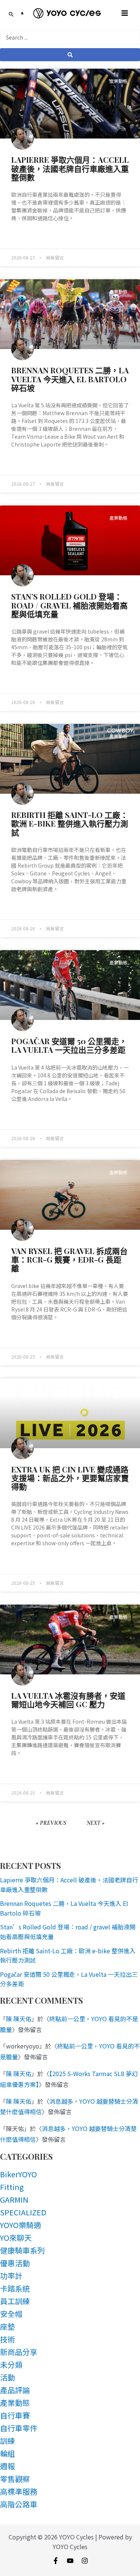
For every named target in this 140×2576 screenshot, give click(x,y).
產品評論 (15, 2390)
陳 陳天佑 (19, 2019)
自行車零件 (19, 2428)
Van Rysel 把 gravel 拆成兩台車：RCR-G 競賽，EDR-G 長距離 (69, 1259)
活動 (7, 2377)
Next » (96, 1823)
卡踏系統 (15, 2288)
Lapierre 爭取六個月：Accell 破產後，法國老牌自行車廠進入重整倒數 (70, 168)
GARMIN (14, 2199)
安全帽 (11, 2314)
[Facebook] (56, 2561)
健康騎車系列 (22, 2250)
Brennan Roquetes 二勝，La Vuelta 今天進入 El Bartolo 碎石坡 (70, 379)
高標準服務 (19, 2491)
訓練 (7, 2441)
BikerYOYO (18, 2174)
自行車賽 (15, 2415)
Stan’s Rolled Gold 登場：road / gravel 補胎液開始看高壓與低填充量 (69, 605)
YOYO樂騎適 (21, 2225)
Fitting (12, 2187)
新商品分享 (19, 2352)
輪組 (7, 2453)
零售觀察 (15, 2479)
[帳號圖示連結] (22, 13)
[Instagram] (85, 2561)
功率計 (11, 2276)
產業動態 (15, 2403)
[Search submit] (70, 55)
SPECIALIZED (23, 2212)
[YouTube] (70, 2561)
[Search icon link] (11, 15)
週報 (7, 2466)
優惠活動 (15, 2263)
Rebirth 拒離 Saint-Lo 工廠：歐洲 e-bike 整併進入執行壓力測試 (70, 823)
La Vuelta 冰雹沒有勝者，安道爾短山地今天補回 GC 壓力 (68, 1700)
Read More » (25, 237)
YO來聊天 (16, 2238)
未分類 (11, 2365)
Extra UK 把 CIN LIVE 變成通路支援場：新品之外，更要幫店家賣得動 (70, 1478)
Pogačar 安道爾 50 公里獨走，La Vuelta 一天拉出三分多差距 (69, 1045)
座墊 (7, 2326)
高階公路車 (19, 2504)
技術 (7, 2339)
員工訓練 (15, 2301)
